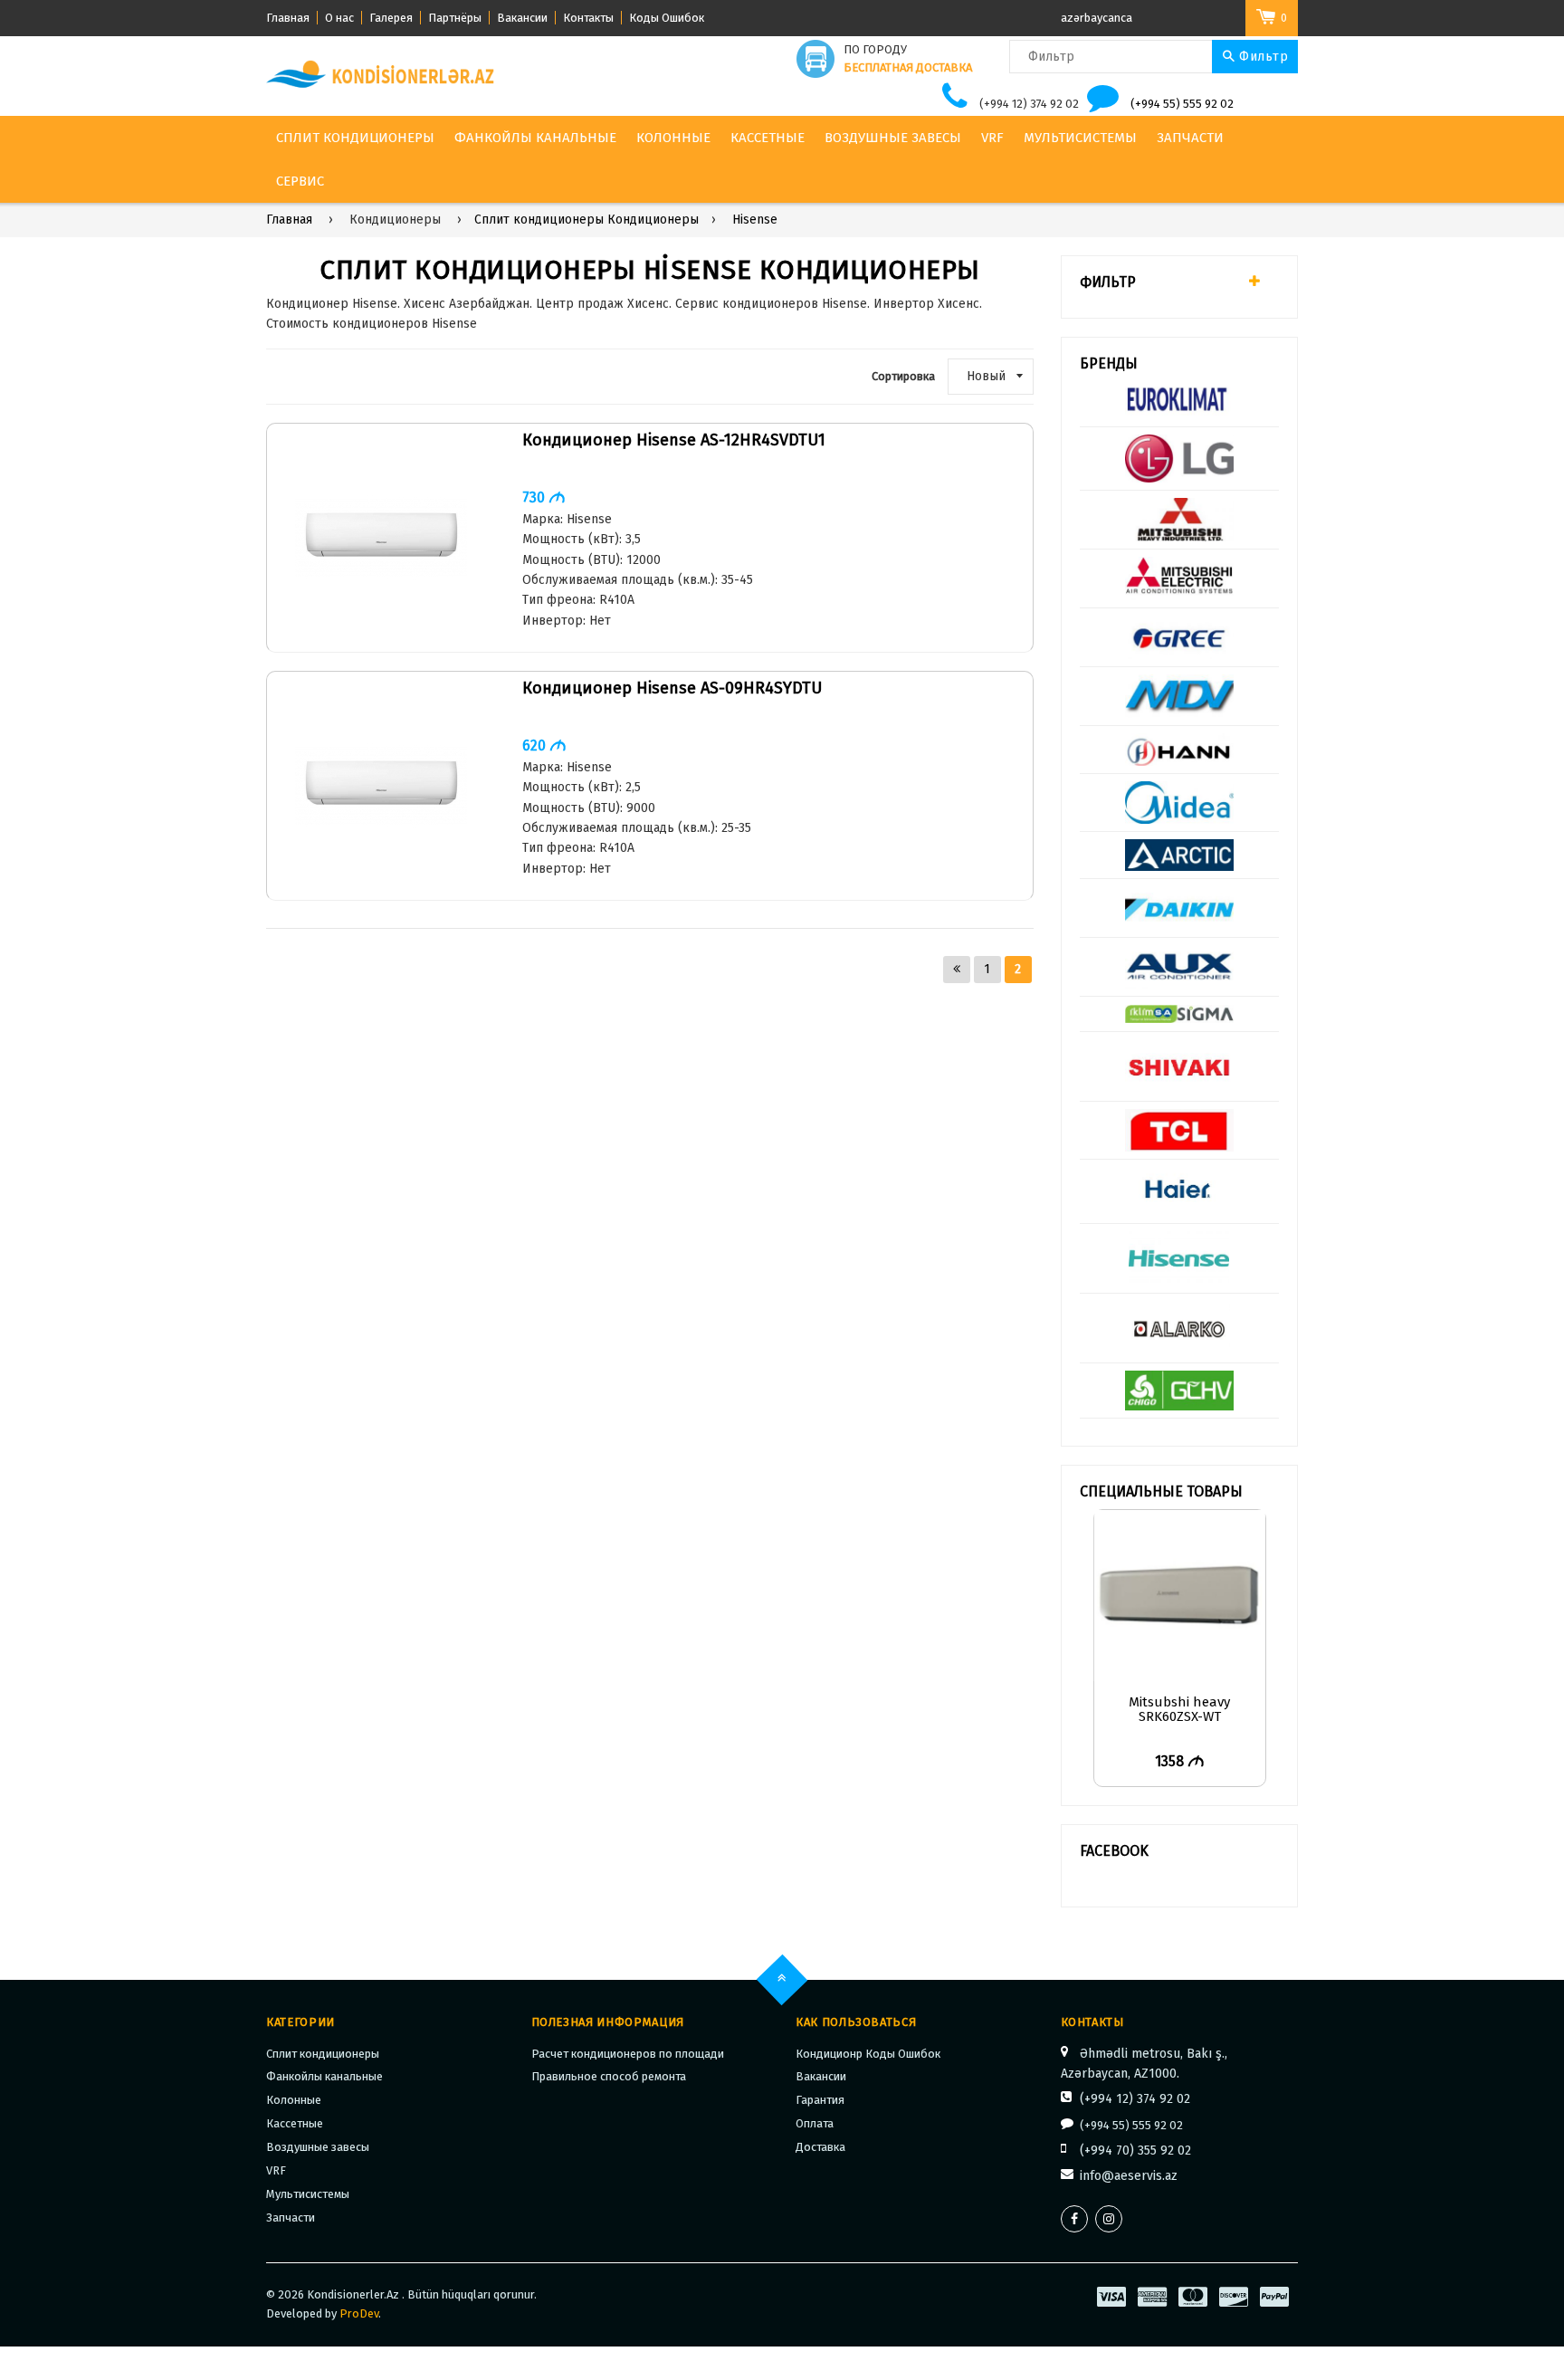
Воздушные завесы (893, 138)
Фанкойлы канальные (535, 138)
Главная (288, 18)
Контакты (588, 18)
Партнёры (455, 18)
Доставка (820, 2147)
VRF (992, 138)
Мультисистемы (1080, 138)
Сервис (300, 181)
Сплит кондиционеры (355, 138)
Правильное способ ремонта (609, 2076)
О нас (339, 18)
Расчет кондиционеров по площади (628, 2054)
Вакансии (522, 18)
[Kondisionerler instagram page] (1109, 2219)
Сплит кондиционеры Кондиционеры (586, 220)
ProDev (359, 2313)
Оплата (815, 2123)
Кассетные (768, 138)
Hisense (755, 220)
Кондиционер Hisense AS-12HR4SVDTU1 (674, 440)
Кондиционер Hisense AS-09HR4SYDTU (672, 688)
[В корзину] (1267, 1553)
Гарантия (820, 2100)
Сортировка (903, 376)
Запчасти (1190, 138)
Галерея (391, 18)
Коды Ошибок (667, 18)
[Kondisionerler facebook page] (1074, 2219)
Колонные (673, 138)
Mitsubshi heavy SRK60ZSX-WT (1179, 1710)
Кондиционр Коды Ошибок (868, 2054)
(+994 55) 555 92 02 (1182, 104)
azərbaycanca (1097, 18)
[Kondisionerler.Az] (381, 75)
